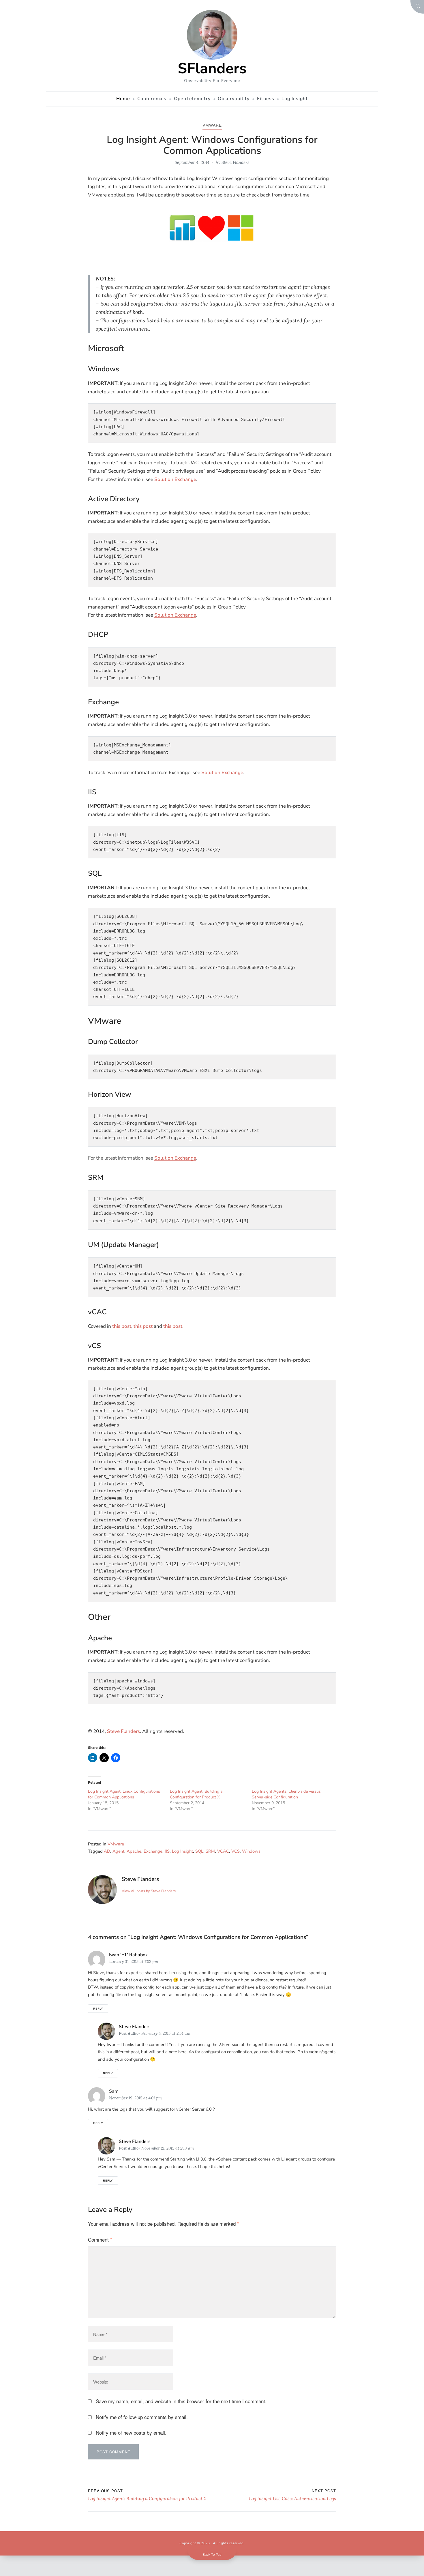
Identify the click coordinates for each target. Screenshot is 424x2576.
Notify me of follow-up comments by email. (142, 2417)
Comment (100, 2239)
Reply (98, 2008)
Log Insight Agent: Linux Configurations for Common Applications (124, 1794)
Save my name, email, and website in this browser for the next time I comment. (181, 2401)
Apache (134, 1851)
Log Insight (182, 1851)
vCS (236, 1851)
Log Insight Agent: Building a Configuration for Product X (196, 1794)
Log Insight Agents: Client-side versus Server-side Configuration (286, 1794)
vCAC (223, 1851)
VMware (212, 125)
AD (107, 1851)
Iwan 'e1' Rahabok (128, 1955)
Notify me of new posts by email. (131, 2432)
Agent (118, 1851)
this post (122, 1326)
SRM (210, 1851)
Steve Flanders (235, 162)
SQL (199, 1851)
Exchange (153, 1851)
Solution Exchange (175, 479)
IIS (167, 1851)
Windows (251, 1851)
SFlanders (212, 68)
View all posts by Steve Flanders (149, 1891)
